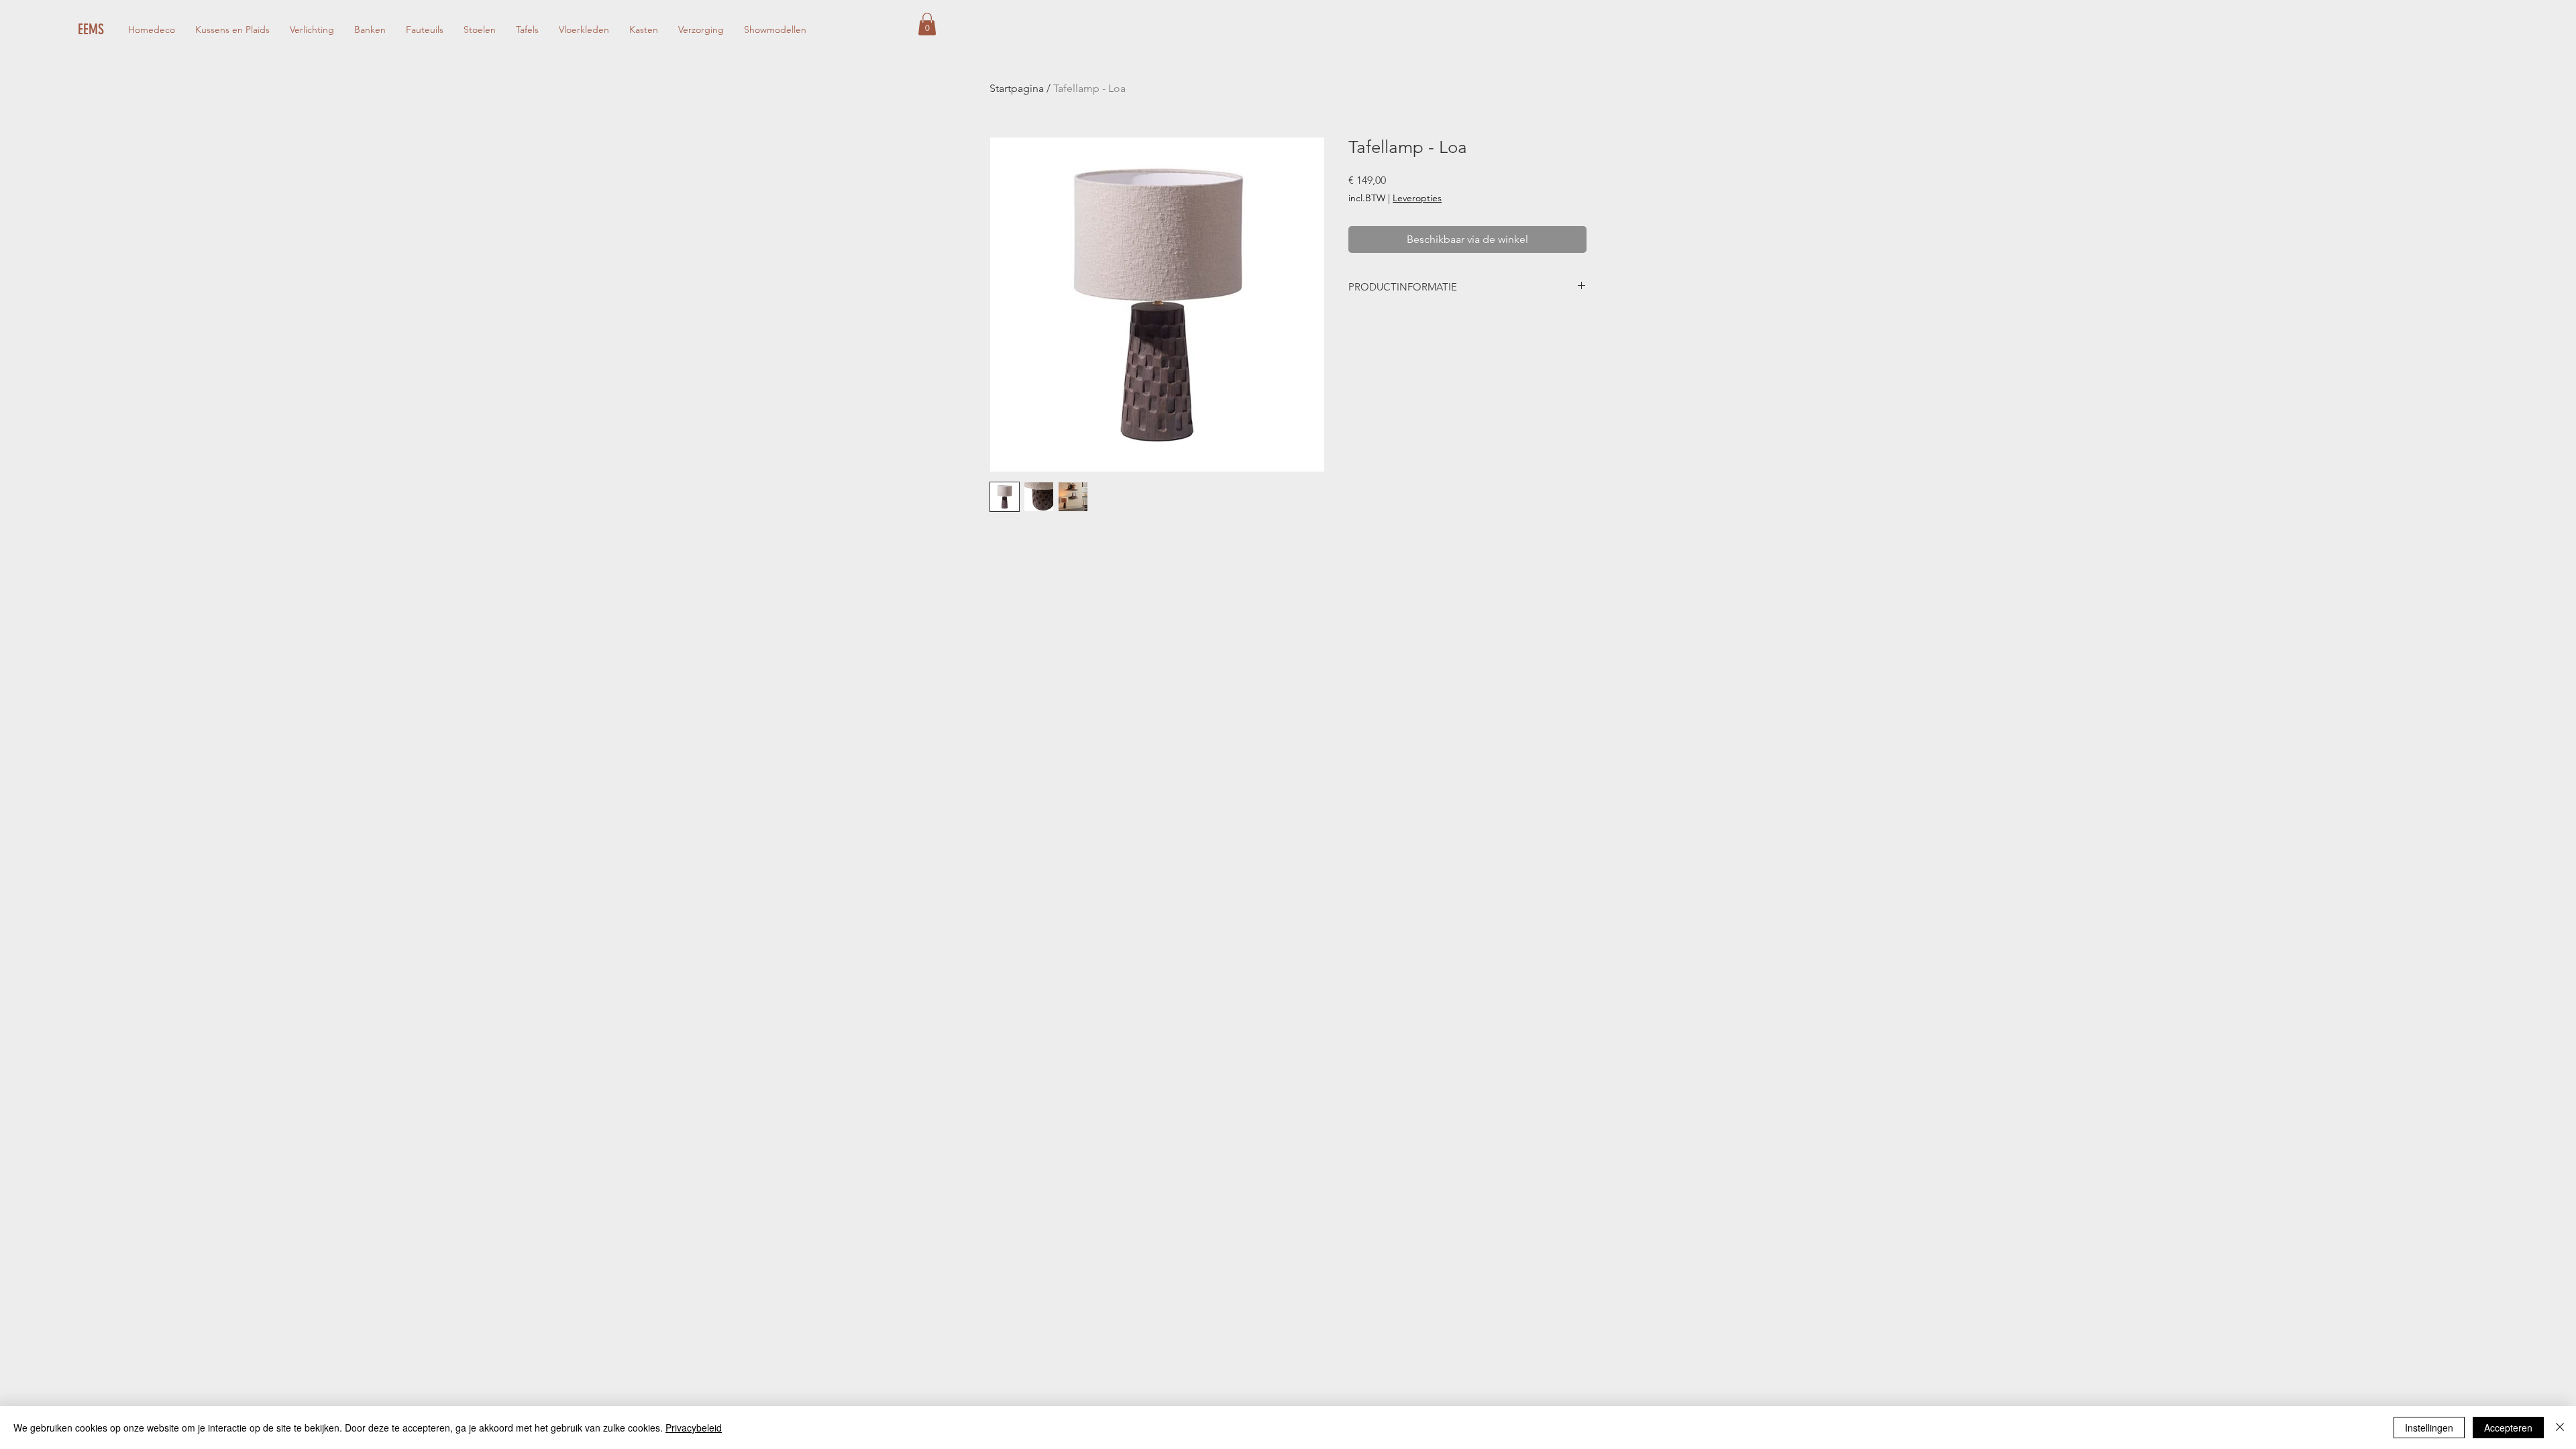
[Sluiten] (2560, 1428)
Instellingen (2429, 1428)
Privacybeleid (694, 1428)
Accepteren (2508, 1428)
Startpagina (1017, 88)
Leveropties (1417, 198)
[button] (927, 24)
